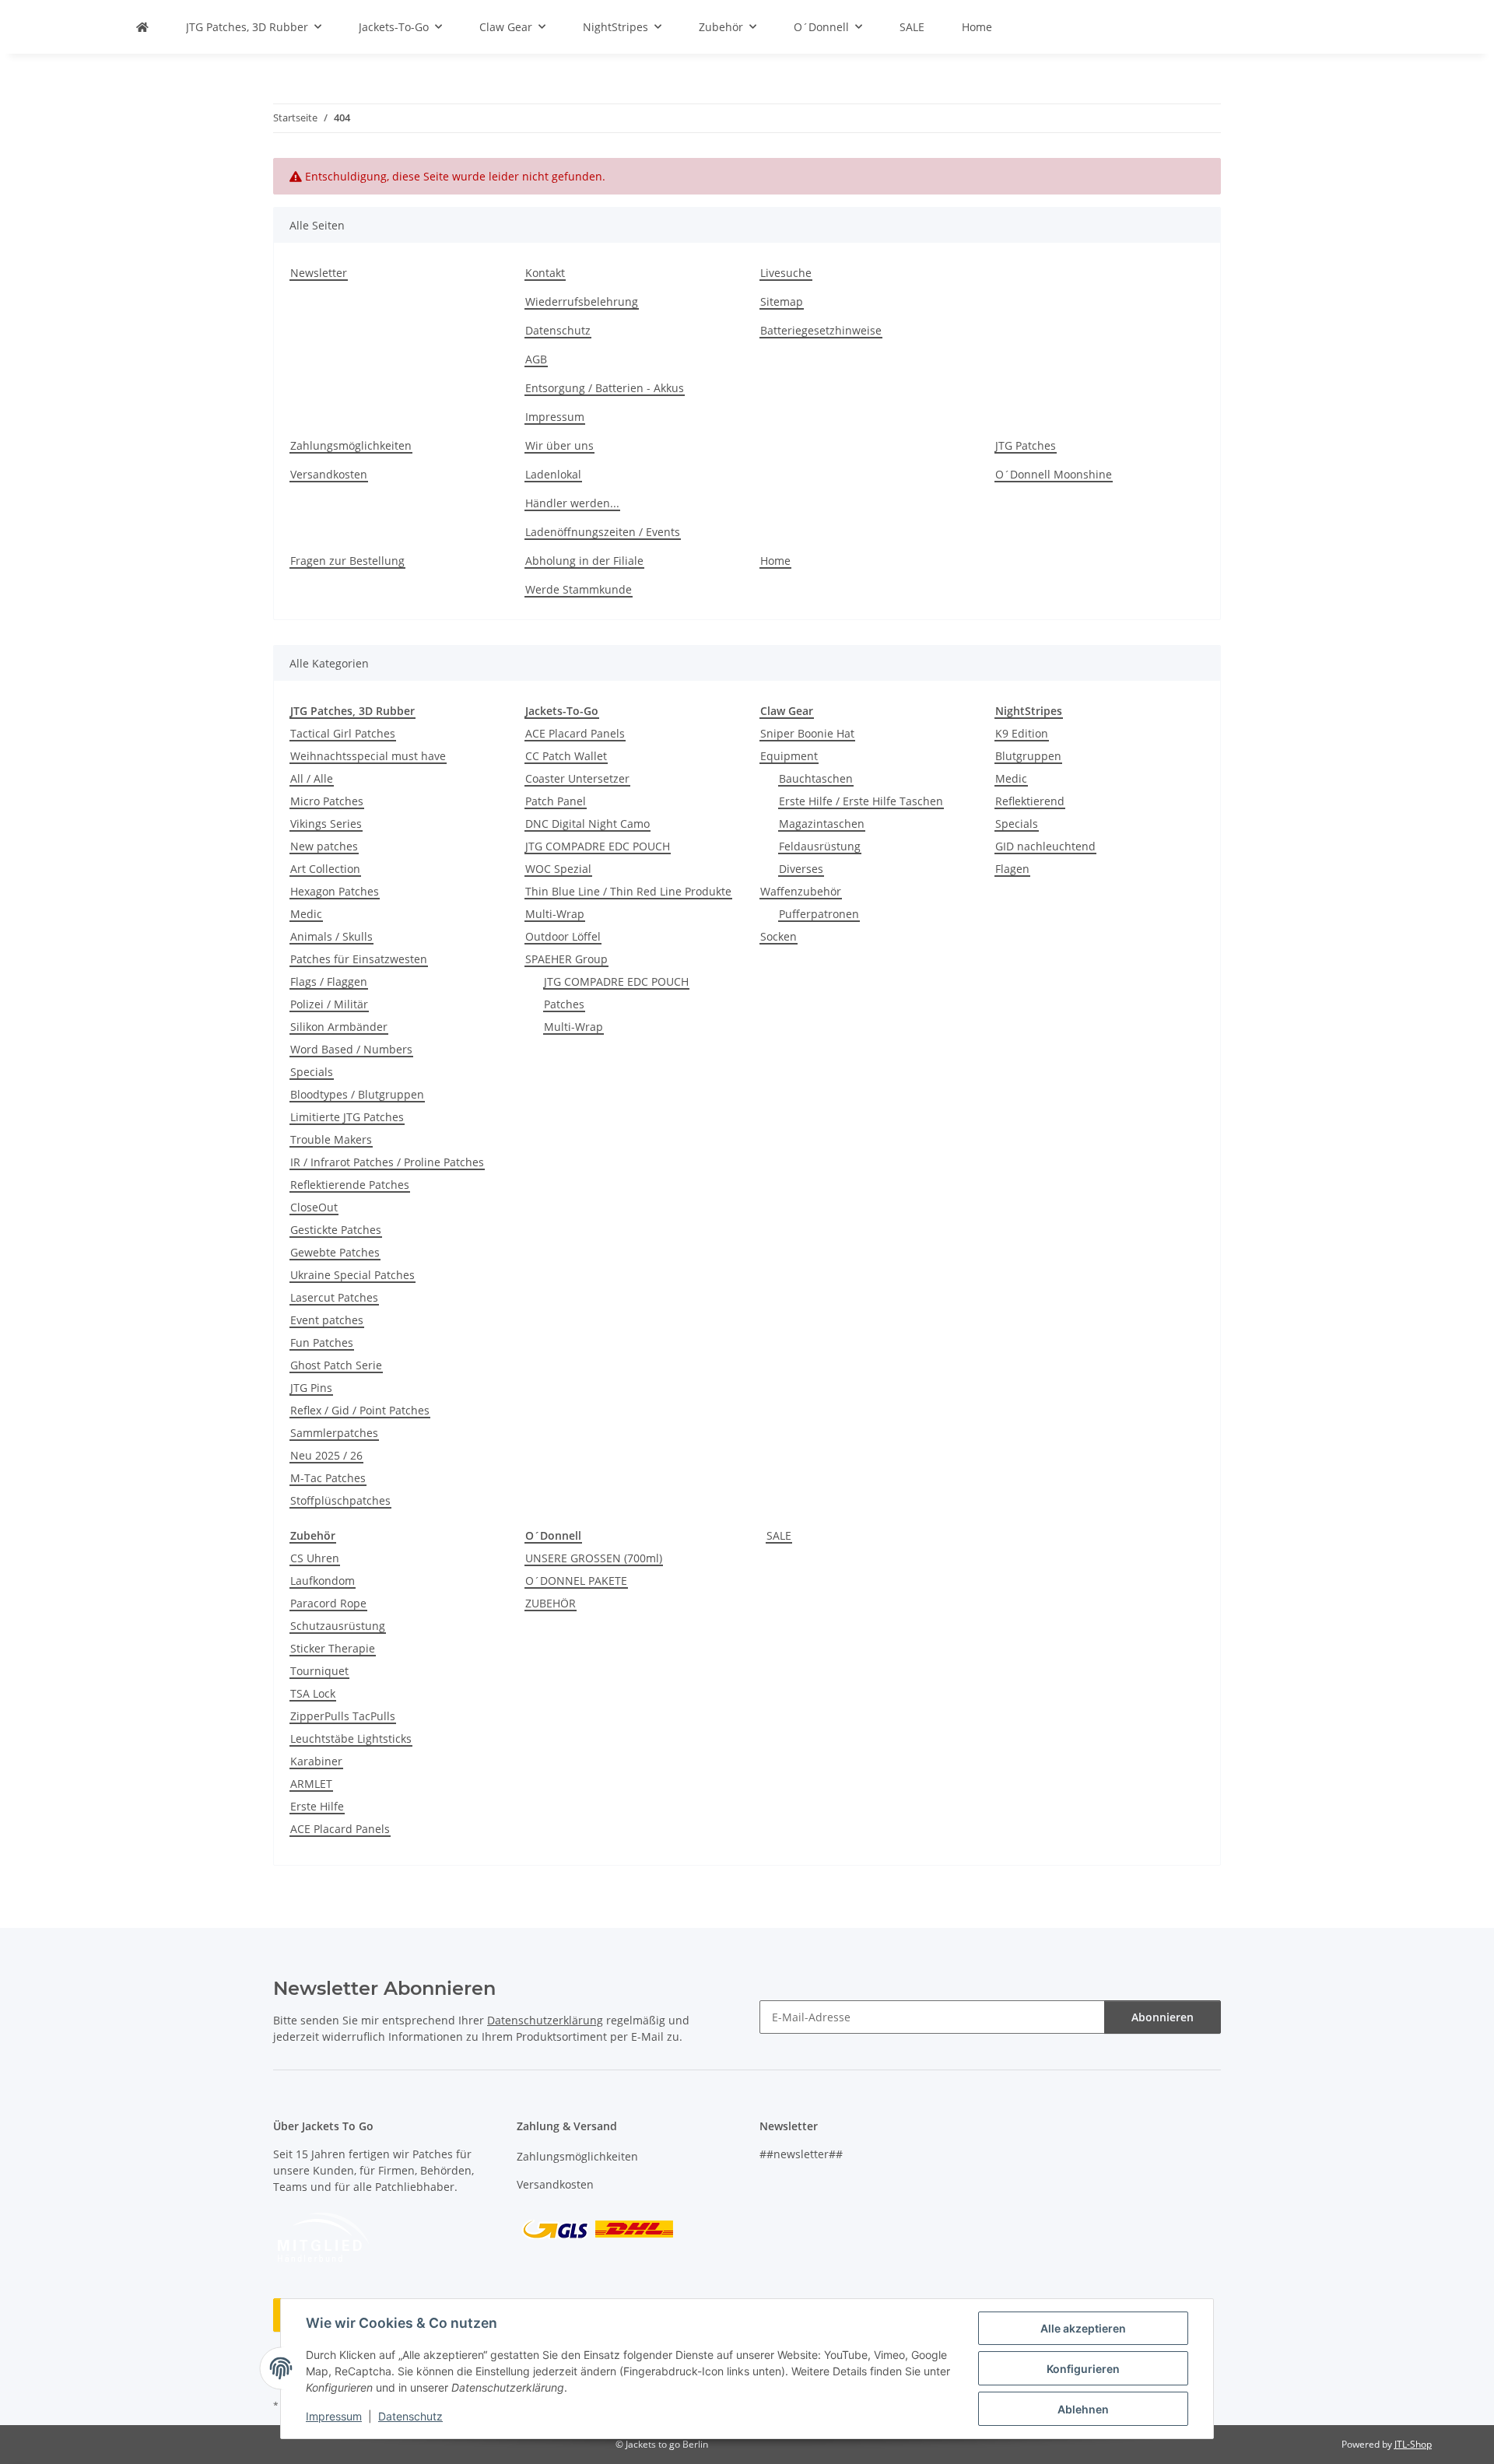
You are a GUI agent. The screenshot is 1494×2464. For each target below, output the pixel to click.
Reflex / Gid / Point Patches (360, 1410)
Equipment (789, 756)
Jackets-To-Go (562, 711)
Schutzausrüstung (338, 1626)
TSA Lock (313, 1693)
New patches (324, 846)
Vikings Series (326, 824)
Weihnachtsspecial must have (368, 756)
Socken (779, 936)
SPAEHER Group (566, 959)
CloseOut (314, 1207)
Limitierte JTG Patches (347, 1117)
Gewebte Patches (335, 1252)
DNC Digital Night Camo (587, 824)
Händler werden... (572, 503)
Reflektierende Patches (350, 1185)
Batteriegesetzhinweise (821, 330)
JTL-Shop (1413, 2444)
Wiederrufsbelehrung (582, 301)
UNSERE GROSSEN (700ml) (594, 1558)
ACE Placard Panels (575, 733)
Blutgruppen (1028, 756)
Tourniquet (319, 1671)
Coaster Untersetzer (577, 778)
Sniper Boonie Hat (807, 733)
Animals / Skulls (331, 936)
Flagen (1012, 869)
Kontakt (545, 273)
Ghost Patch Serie (336, 1365)
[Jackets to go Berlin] (142, 27)
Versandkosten (329, 474)
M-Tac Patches (328, 1478)
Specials (312, 1072)
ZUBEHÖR (551, 1603)
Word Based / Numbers (351, 1049)
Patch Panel (556, 801)
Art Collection (325, 869)
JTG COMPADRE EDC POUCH (598, 846)
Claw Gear (787, 711)
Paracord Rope (328, 1603)
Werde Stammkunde (579, 589)
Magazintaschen (822, 824)
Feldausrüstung (820, 846)
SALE (779, 1535)
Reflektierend (1030, 801)
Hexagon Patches (335, 891)
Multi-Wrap (555, 914)
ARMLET (311, 1784)
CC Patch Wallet (566, 756)
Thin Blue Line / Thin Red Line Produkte (628, 891)
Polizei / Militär (329, 1004)
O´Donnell (553, 1535)
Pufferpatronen (819, 914)
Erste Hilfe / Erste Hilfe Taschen (861, 801)
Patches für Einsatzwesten (359, 959)
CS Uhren (315, 1558)
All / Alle (312, 778)
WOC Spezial (558, 869)
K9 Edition (1022, 733)
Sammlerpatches (334, 1433)
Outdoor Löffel (563, 936)
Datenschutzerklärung (545, 2020)
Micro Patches (327, 801)
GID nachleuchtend (1045, 846)
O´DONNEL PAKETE (576, 1581)
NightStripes (1029, 711)
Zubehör (313, 1535)
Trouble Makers (331, 1139)
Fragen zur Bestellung (347, 561)
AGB (536, 359)
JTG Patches (1026, 445)
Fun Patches (322, 1342)
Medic (306, 914)
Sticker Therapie (333, 1648)
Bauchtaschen (816, 778)
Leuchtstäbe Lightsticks (351, 1738)
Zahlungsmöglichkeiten (351, 445)
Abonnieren (1163, 2017)
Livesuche (786, 273)
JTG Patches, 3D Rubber (352, 711)
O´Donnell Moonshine (1054, 474)
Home (977, 27)
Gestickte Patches (336, 1230)
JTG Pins (311, 1388)
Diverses (801, 869)
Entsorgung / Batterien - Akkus (605, 388)
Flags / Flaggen (329, 981)
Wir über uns (559, 445)
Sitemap (782, 301)
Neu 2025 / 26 (326, 1455)
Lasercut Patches (334, 1297)
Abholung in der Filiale (584, 561)
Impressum (334, 2416)
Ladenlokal (553, 474)
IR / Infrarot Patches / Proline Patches (387, 1162)
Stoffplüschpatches (340, 1500)
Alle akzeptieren (1083, 2328)
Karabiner (316, 1761)
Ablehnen (1083, 2409)
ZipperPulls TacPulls (343, 1716)
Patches (564, 1004)
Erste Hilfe (317, 1806)
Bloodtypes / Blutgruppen (357, 1094)
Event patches (327, 1320)
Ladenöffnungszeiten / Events (603, 532)
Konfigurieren (1083, 2369)
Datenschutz (410, 2416)
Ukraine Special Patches (352, 1275)
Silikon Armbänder (339, 1027)
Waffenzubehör (801, 891)
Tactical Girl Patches (343, 733)
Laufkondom (323, 1581)
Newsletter (319, 273)
